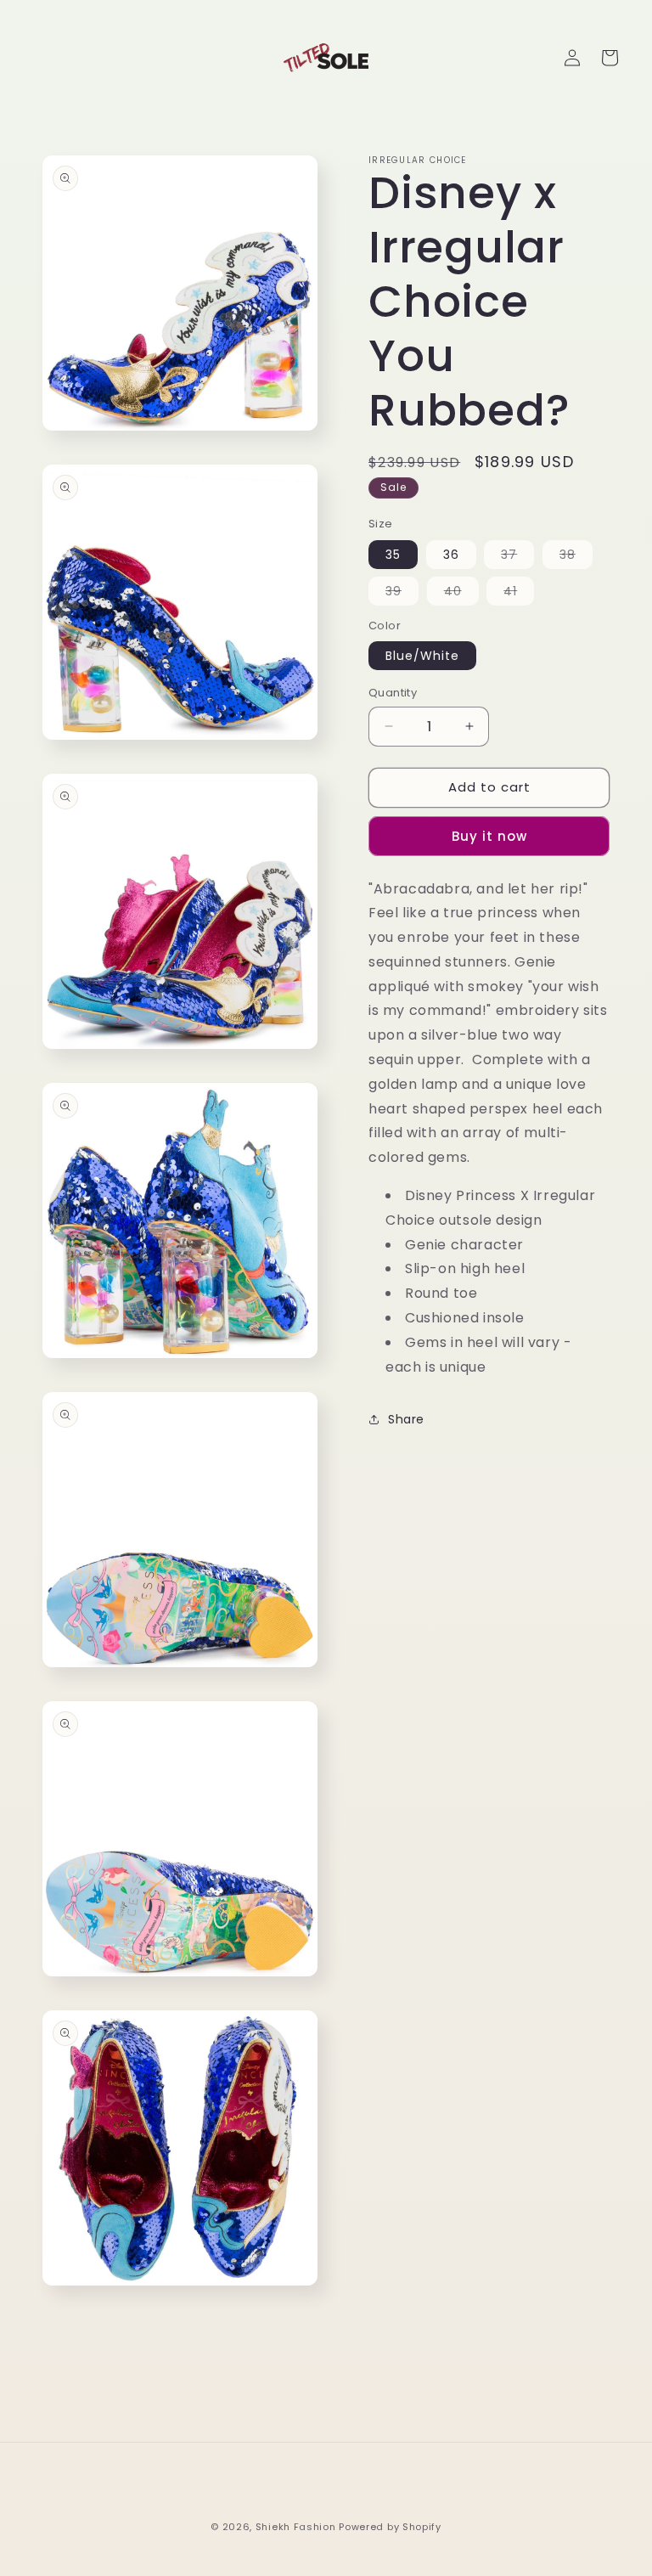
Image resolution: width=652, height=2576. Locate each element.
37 (517, 557)
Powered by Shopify (390, 2527)
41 (519, 594)
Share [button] (406, 1419)
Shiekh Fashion (296, 2527)
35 (393, 555)
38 (576, 557)
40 (461, 594)
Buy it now (489, 836)
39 (402, 594)
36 (451, 555)
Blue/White (422, 656)
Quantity (393, 693)
